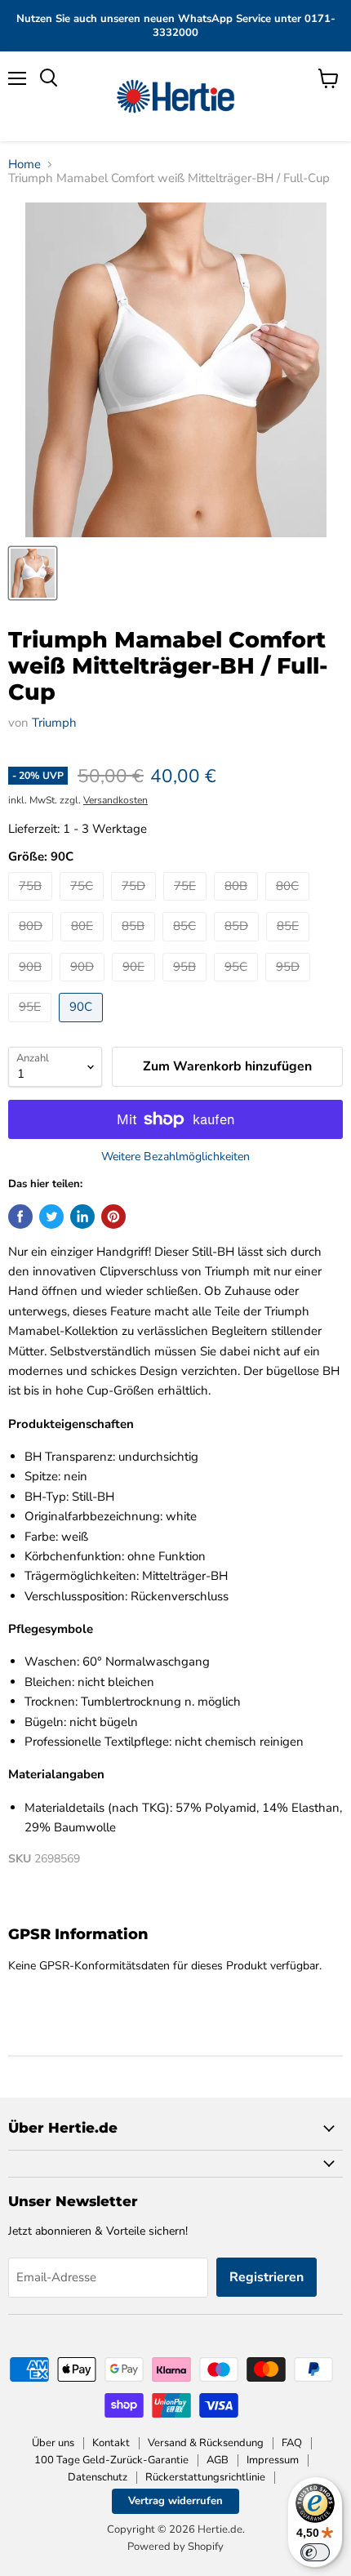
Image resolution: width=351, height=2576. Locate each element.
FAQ (292, 2443)
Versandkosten (116, 800)
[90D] (84, 985)
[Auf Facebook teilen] (20, 1217)
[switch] (315, 2552)
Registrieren (267, 2277)
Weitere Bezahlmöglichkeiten (175, 1157)
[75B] (32, 905)
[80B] (238, 905)
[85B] (135, 945)
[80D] (33, 945)
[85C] (187, 945)
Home (24, 165)
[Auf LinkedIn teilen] (82, 1217)
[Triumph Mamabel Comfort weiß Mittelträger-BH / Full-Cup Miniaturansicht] (33, 573)
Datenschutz (98, 2477)
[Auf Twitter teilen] (51, 1217)
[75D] (136, 905)
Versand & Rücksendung (206, 2443)
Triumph (54, 723)
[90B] (32, 985)
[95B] (187, 985)
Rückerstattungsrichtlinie (205, 2477)
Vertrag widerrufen (175, 2501)
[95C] (238, 985)
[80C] (289, 905)
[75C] (84, 905)
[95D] (290, 985)
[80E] (84, 945)
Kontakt (111, 2443)
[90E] (136, 985)
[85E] (290, 945)
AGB (218, 2460)
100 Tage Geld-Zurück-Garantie (111, 2460)
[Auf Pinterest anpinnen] (113, 1217)
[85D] (238, 945)
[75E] (187, 905)
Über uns (53, 2443)
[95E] (32, 1026)
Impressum (273, 2460)
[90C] (83, 1026)
